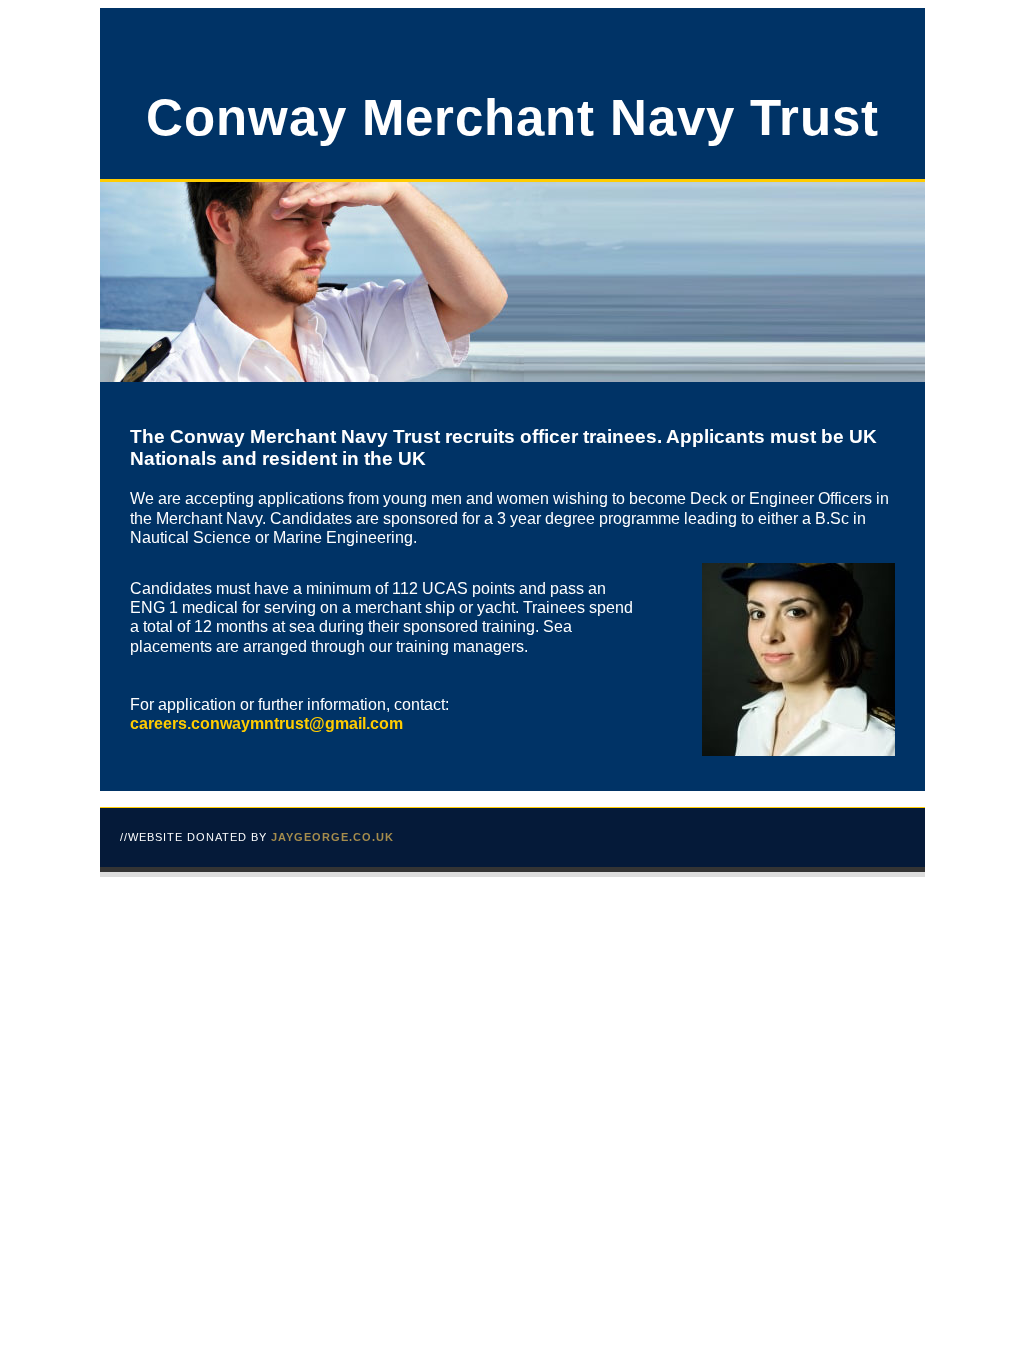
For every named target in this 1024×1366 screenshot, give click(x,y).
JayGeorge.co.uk (332, 837)
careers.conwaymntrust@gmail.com (266, 723)
